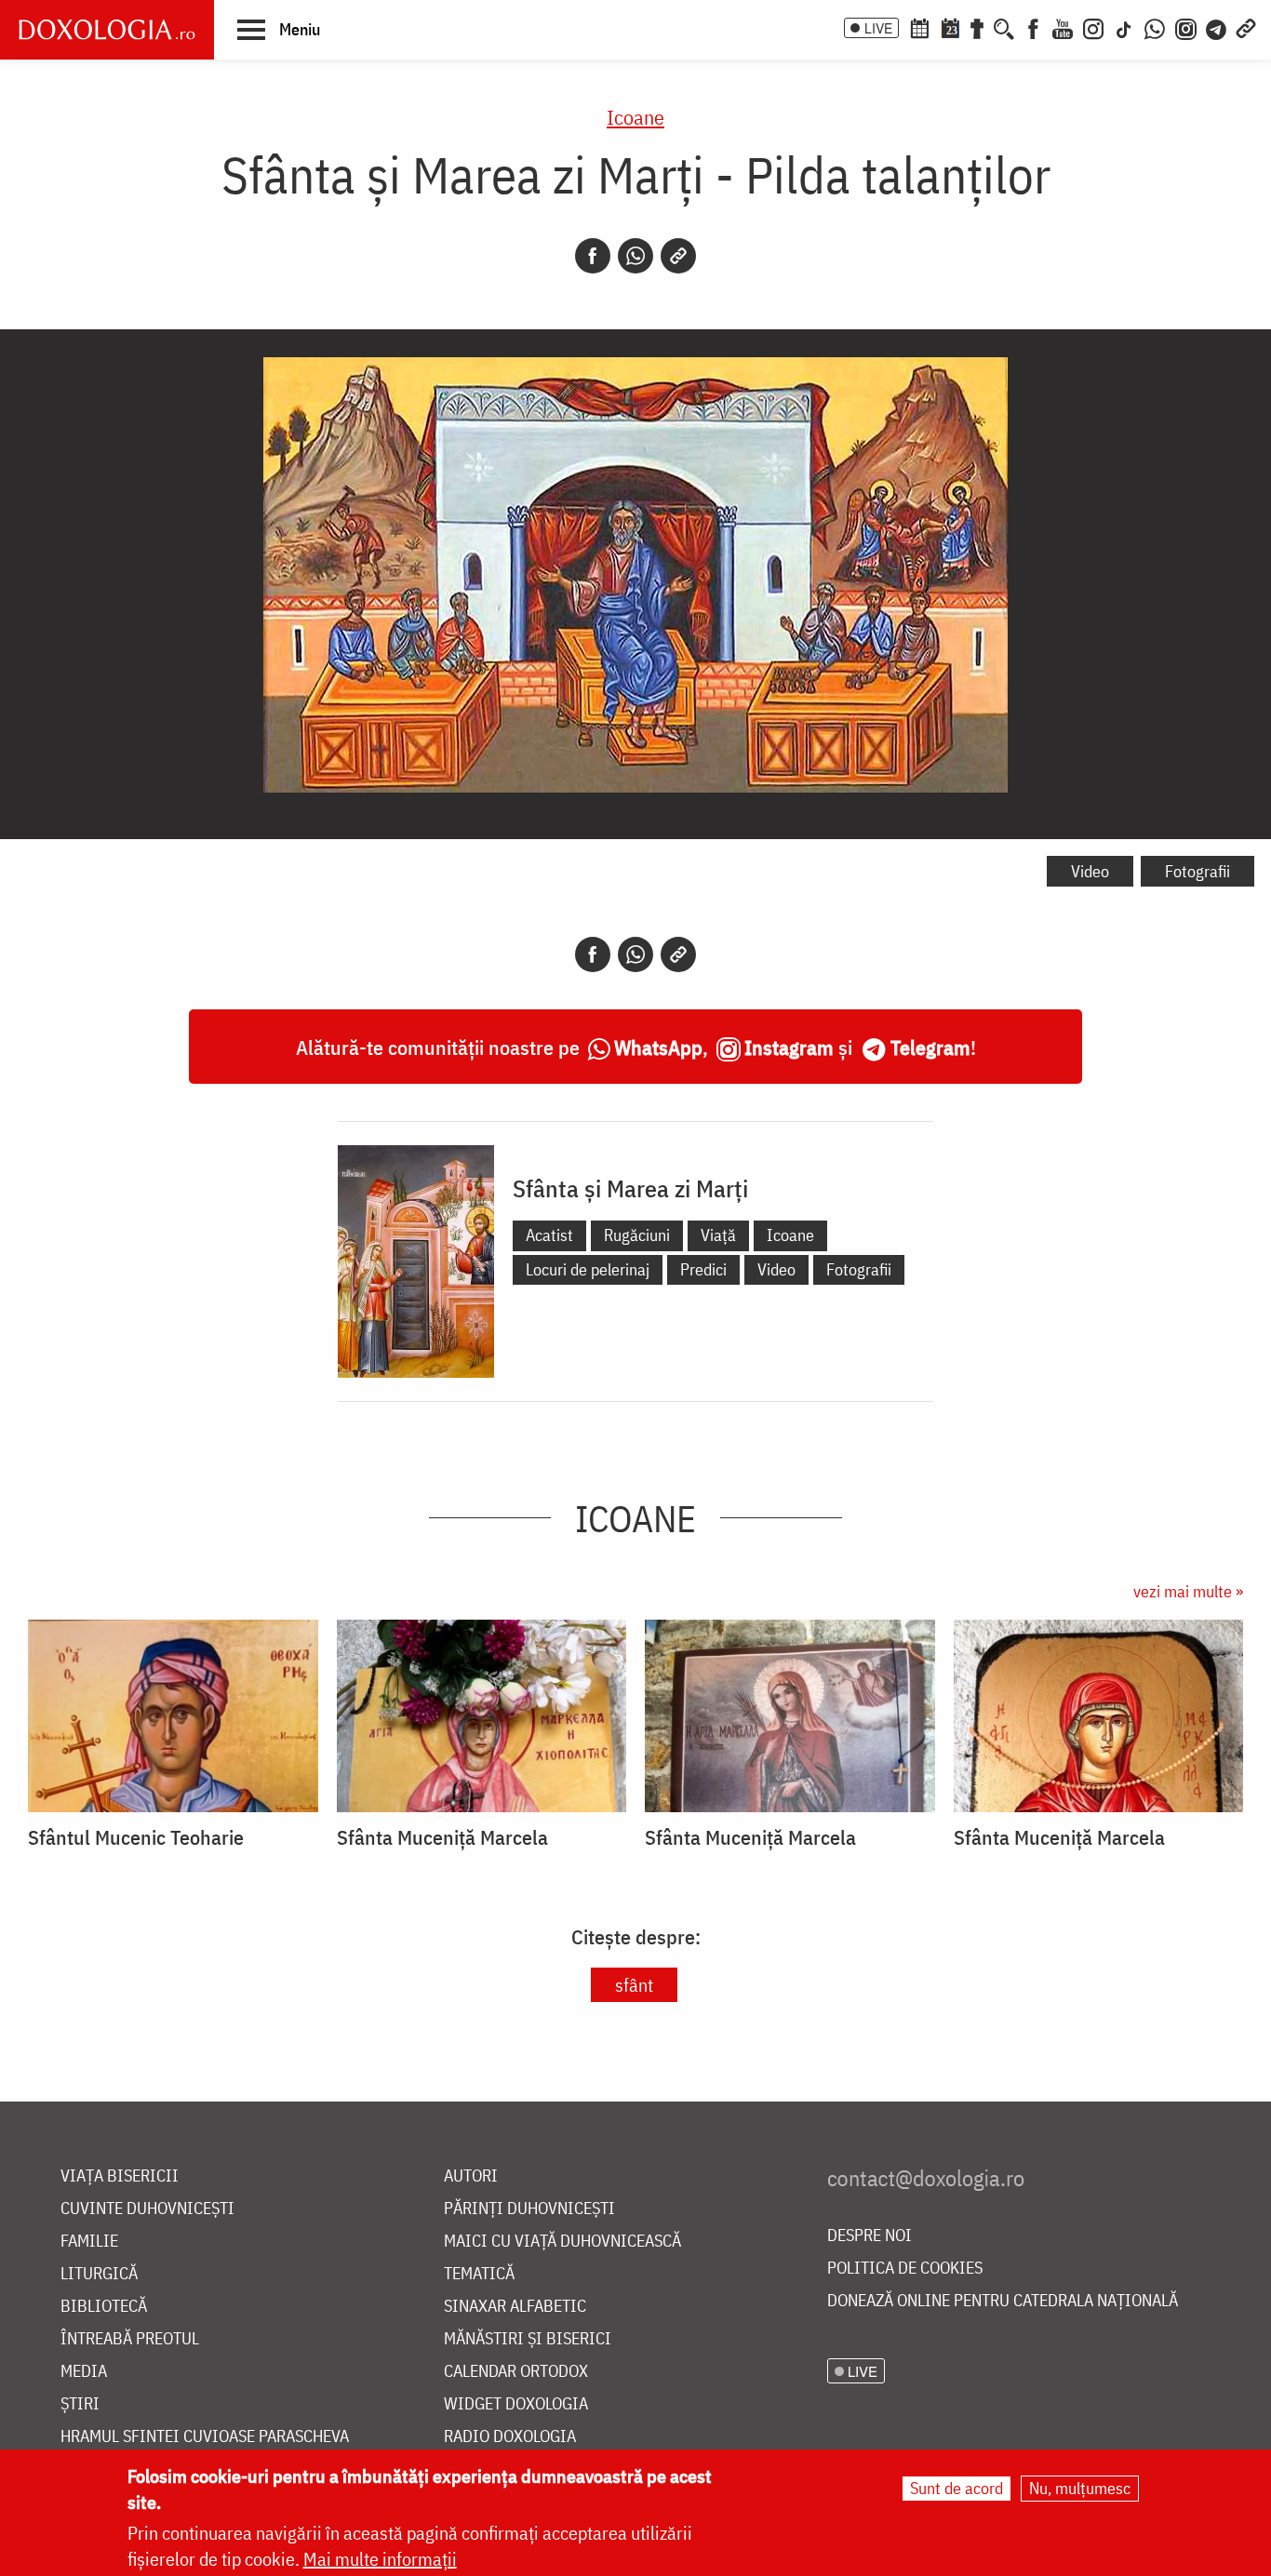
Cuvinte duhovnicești (147, 2209)
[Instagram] (1093, 27)
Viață (718, 1235)
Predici (703, 1269)
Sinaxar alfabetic (515, 2307)
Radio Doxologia (510, 2437)
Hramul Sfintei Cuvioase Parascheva (205, 2437)
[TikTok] (1124, 27)
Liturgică (99, 2274)
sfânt (634, 1985)
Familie (89, 2242)
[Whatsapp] (635, 256)
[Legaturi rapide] (1246, 27)
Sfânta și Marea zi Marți (630, 1188)
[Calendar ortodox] (919, 27)
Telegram (930, 1047)
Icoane (635, 117)
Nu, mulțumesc (1080, 2488)
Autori (471, 2176)
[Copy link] (678, 256)
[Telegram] (1217, 27)
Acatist (549, 1235)
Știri (80, 2404)
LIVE (878, 28)
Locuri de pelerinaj (588, 1269)
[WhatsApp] (1155, 27)
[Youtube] (1063, 27)
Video (1090, 871)
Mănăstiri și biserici (528, 2339)
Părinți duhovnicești (529, 2209)
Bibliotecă (104, 2307)
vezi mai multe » (1188, 1591)
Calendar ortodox (516, 2372)
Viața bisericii (120, 2176)
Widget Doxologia (516, 2404)
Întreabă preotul (130, 2339)
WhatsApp (658, 1047)
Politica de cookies (905, 2269)
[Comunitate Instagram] (1186, 27)
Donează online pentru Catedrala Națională (1003, 2301)
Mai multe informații (380, 2559)
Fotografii (1197, 871)
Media (84, 2372)
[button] (279, 29)
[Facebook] (1033, 27)
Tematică (479, 2274)
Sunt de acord (957, 2488)
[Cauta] (1004, 27)
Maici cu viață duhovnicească (562, 2242)
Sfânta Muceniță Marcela (442, 1837)
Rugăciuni (637, 1235)
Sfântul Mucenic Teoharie (136, 1837)
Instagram (789, 1047)
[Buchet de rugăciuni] (977, 27)
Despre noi (870, 2236)
